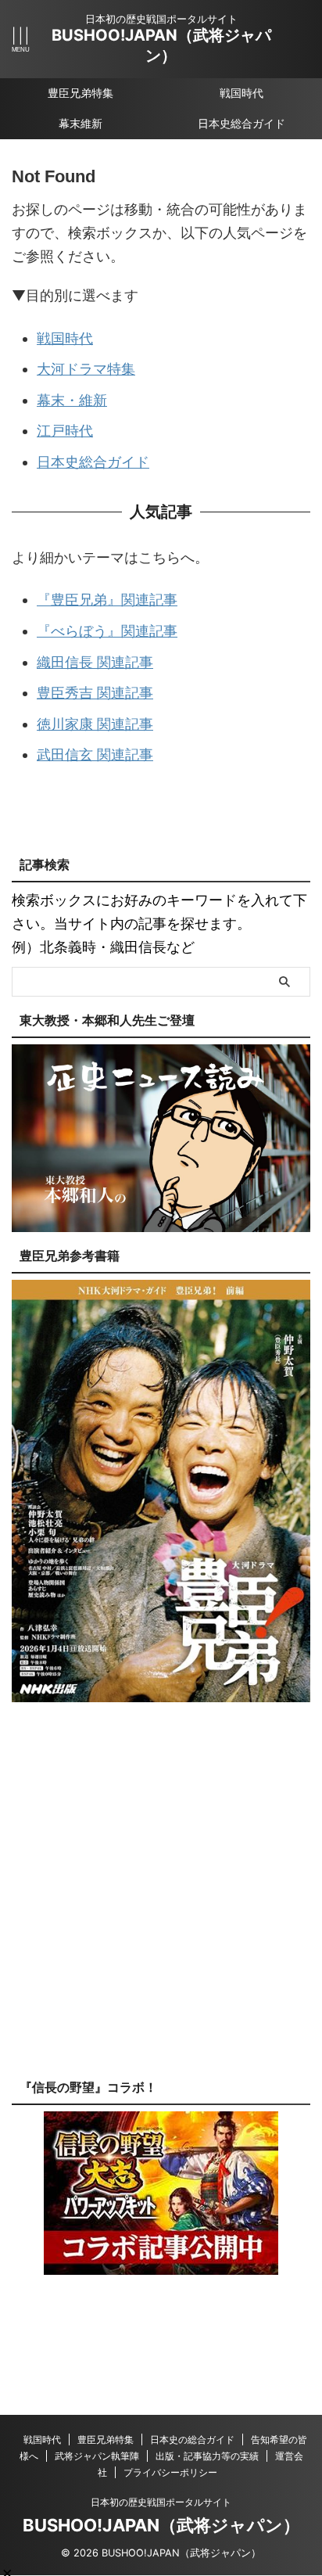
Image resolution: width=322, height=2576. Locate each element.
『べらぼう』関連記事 (107, 631)
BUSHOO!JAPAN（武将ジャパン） (161, 2525)
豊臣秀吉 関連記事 (95, 693)
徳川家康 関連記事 (95, 724)
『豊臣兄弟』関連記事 (107, 600)
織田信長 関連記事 (95, 662)
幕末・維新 (72, 400)
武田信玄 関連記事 (95, 754)
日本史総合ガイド (241, 123)
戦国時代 (241, 93)
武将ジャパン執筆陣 (97, 2456)
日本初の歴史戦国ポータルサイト (161, 2502)
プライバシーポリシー (170, 2472)
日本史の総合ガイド (192, 2439)
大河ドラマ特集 (86, 369)
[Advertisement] (161, 1902)
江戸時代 (65, 431)
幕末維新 (80, 123)
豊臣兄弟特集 (80, 93)
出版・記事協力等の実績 (207, 2456)
